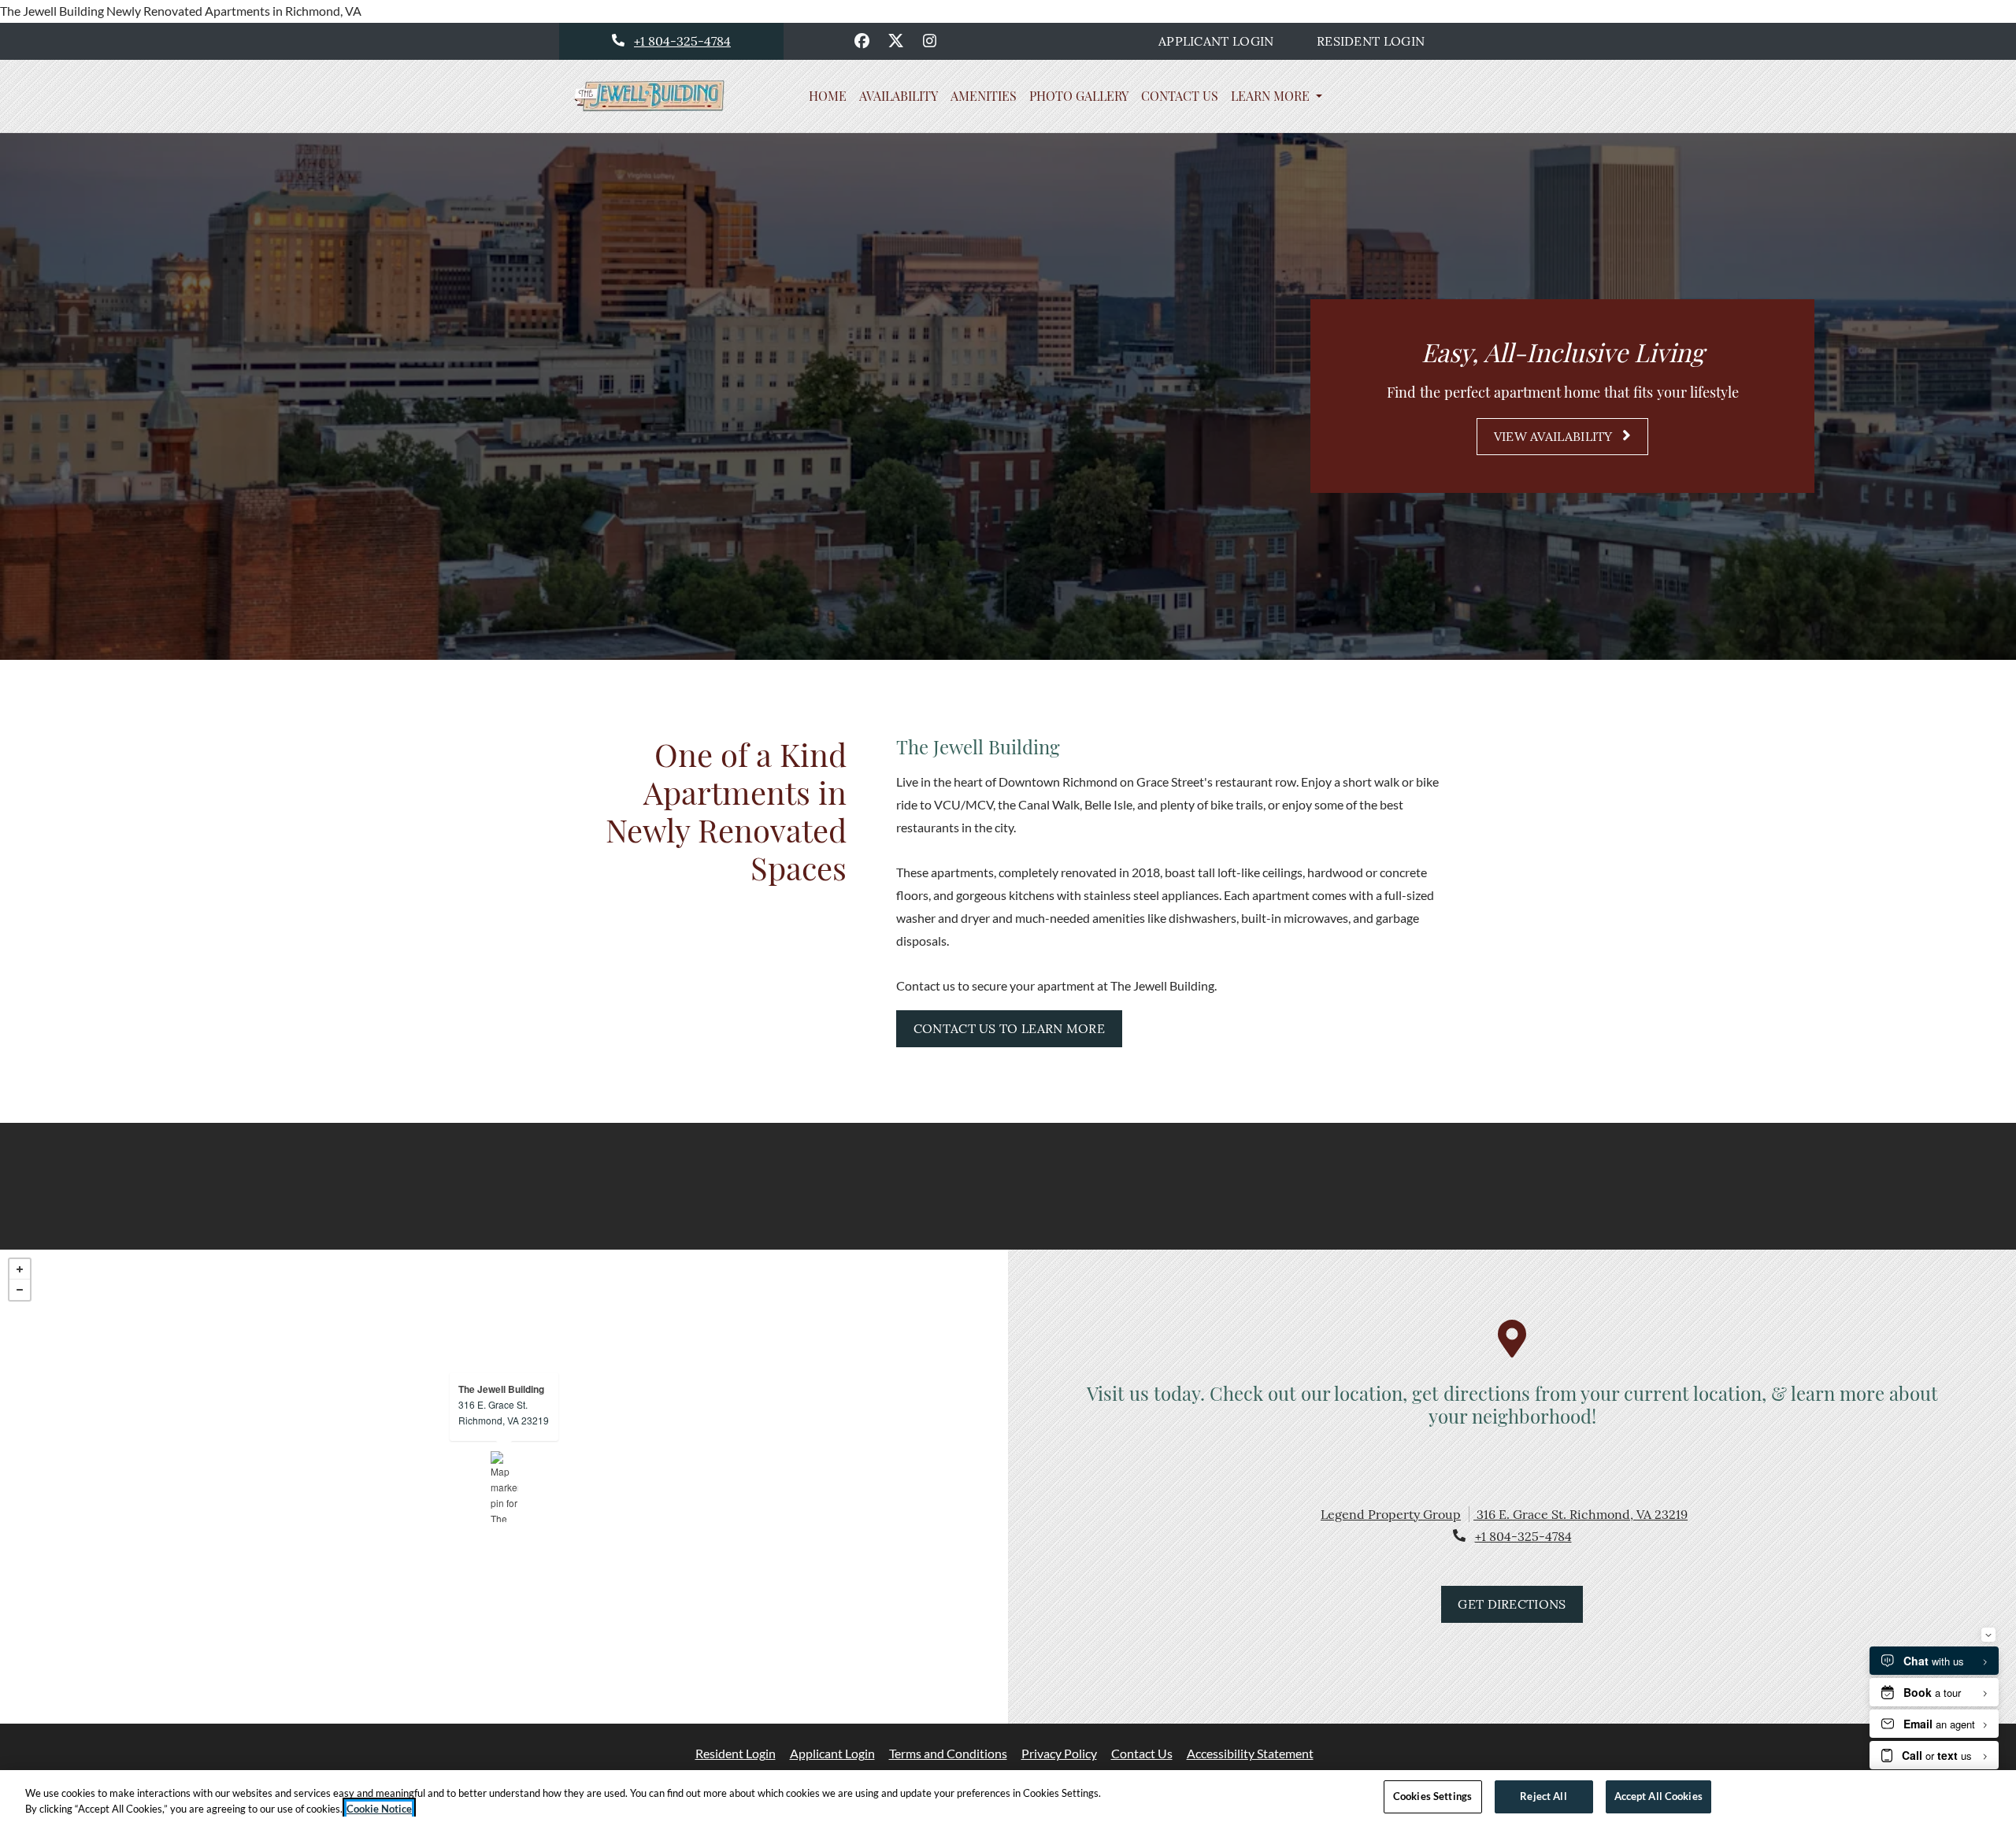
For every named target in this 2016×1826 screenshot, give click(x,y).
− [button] (20, 1290)
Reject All (1543, 1796)
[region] (1008, 1798)
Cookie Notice (379, 1809)
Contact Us (1180, 96)
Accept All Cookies (1658, 1796)
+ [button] (20, 1269)
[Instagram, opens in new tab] (930, 41)
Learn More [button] (1272, 96)
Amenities (984, 96)
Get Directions (1512, 1604)
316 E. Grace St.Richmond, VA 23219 (504, 1412)
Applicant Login (1225, 41)
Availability (899, 96)
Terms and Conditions (948, 1753)
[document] (504, 1487)
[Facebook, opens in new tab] (862, 41)
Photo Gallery (1079, 96)
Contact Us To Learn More (1009, 1028)
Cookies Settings (1432, 1796)
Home (828, 96)
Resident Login (1379, 41)
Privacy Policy (1059, 1753)
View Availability (1555, 436)
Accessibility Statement (1250, 1753)
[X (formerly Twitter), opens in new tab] (896, 41)
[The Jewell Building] (504, 1487)
